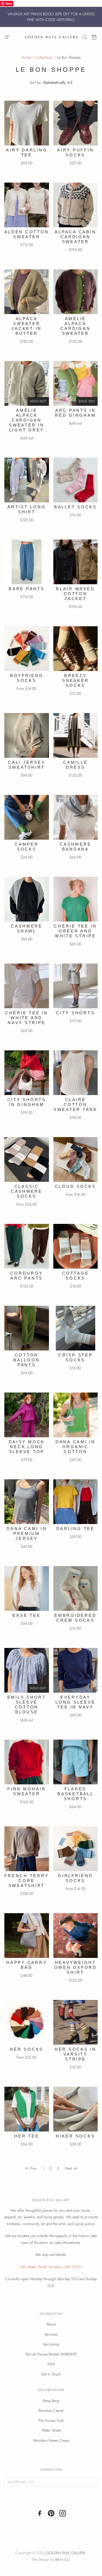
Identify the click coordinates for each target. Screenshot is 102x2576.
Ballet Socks (75, 507)
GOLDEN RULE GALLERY (66, 2553)
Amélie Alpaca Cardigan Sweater (75, 326)
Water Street (51, 2430)
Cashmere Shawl (27, 928)
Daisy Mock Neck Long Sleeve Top (27, 1447)
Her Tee (27, 2136)
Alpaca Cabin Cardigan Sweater (75, 237)
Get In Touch (51, 2374)
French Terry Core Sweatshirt (27, 1881)
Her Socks (27, 2049)
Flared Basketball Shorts (75, 1794)
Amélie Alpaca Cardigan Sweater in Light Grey (27, 420)
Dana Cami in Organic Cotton (75, 1447)
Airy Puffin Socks (75, 152)
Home (26, 57)
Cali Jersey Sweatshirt (27, 765)
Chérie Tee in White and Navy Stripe (27, 1018)
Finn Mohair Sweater (27, 1791)
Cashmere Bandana (75, 847)
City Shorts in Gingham (27, 1102)
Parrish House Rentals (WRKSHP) (51, 2354)
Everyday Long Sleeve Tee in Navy (75, 1702)
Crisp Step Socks (75, 1357)
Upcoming (51, 2344)
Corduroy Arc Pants (27, 1276)
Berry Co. (63, 2559)
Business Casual (51, 2410)
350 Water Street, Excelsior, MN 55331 (51, 2267)
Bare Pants (27, 589)
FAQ (51, 2364)
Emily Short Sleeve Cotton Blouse (27, 1705)
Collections (44, 57)
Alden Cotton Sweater (27, 234)
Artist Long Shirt (27, 509)
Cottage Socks (75, 1276)
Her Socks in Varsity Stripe (75, 2054)
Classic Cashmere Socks (27, 1191)
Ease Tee (27, 1615)
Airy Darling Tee (27, 152)
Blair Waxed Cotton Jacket (75, 594)
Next (68, 2168)
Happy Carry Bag (27, 1965)
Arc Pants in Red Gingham (75, 413)
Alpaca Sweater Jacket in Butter (27, 326)
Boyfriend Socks (27, 678)
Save (9, 3)
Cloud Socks (75, 1186)
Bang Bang (51, 2401)
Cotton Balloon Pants (27, 1360)
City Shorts (75, 1013)
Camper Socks (27, 847)
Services (51, 2334)
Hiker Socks (75, 2136)
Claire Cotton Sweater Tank (75, 1104)
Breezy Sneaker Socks (75, 680)
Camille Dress (75, 765)
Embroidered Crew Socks (75, 1618)
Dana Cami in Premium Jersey (27, 1533)
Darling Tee (75, 1529)
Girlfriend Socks (75, 1878)
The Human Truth (51, 2420)
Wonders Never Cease (51, 2440)
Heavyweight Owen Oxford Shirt (75, 1967)
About (51, 2324)
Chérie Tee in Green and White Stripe (75, 931)
